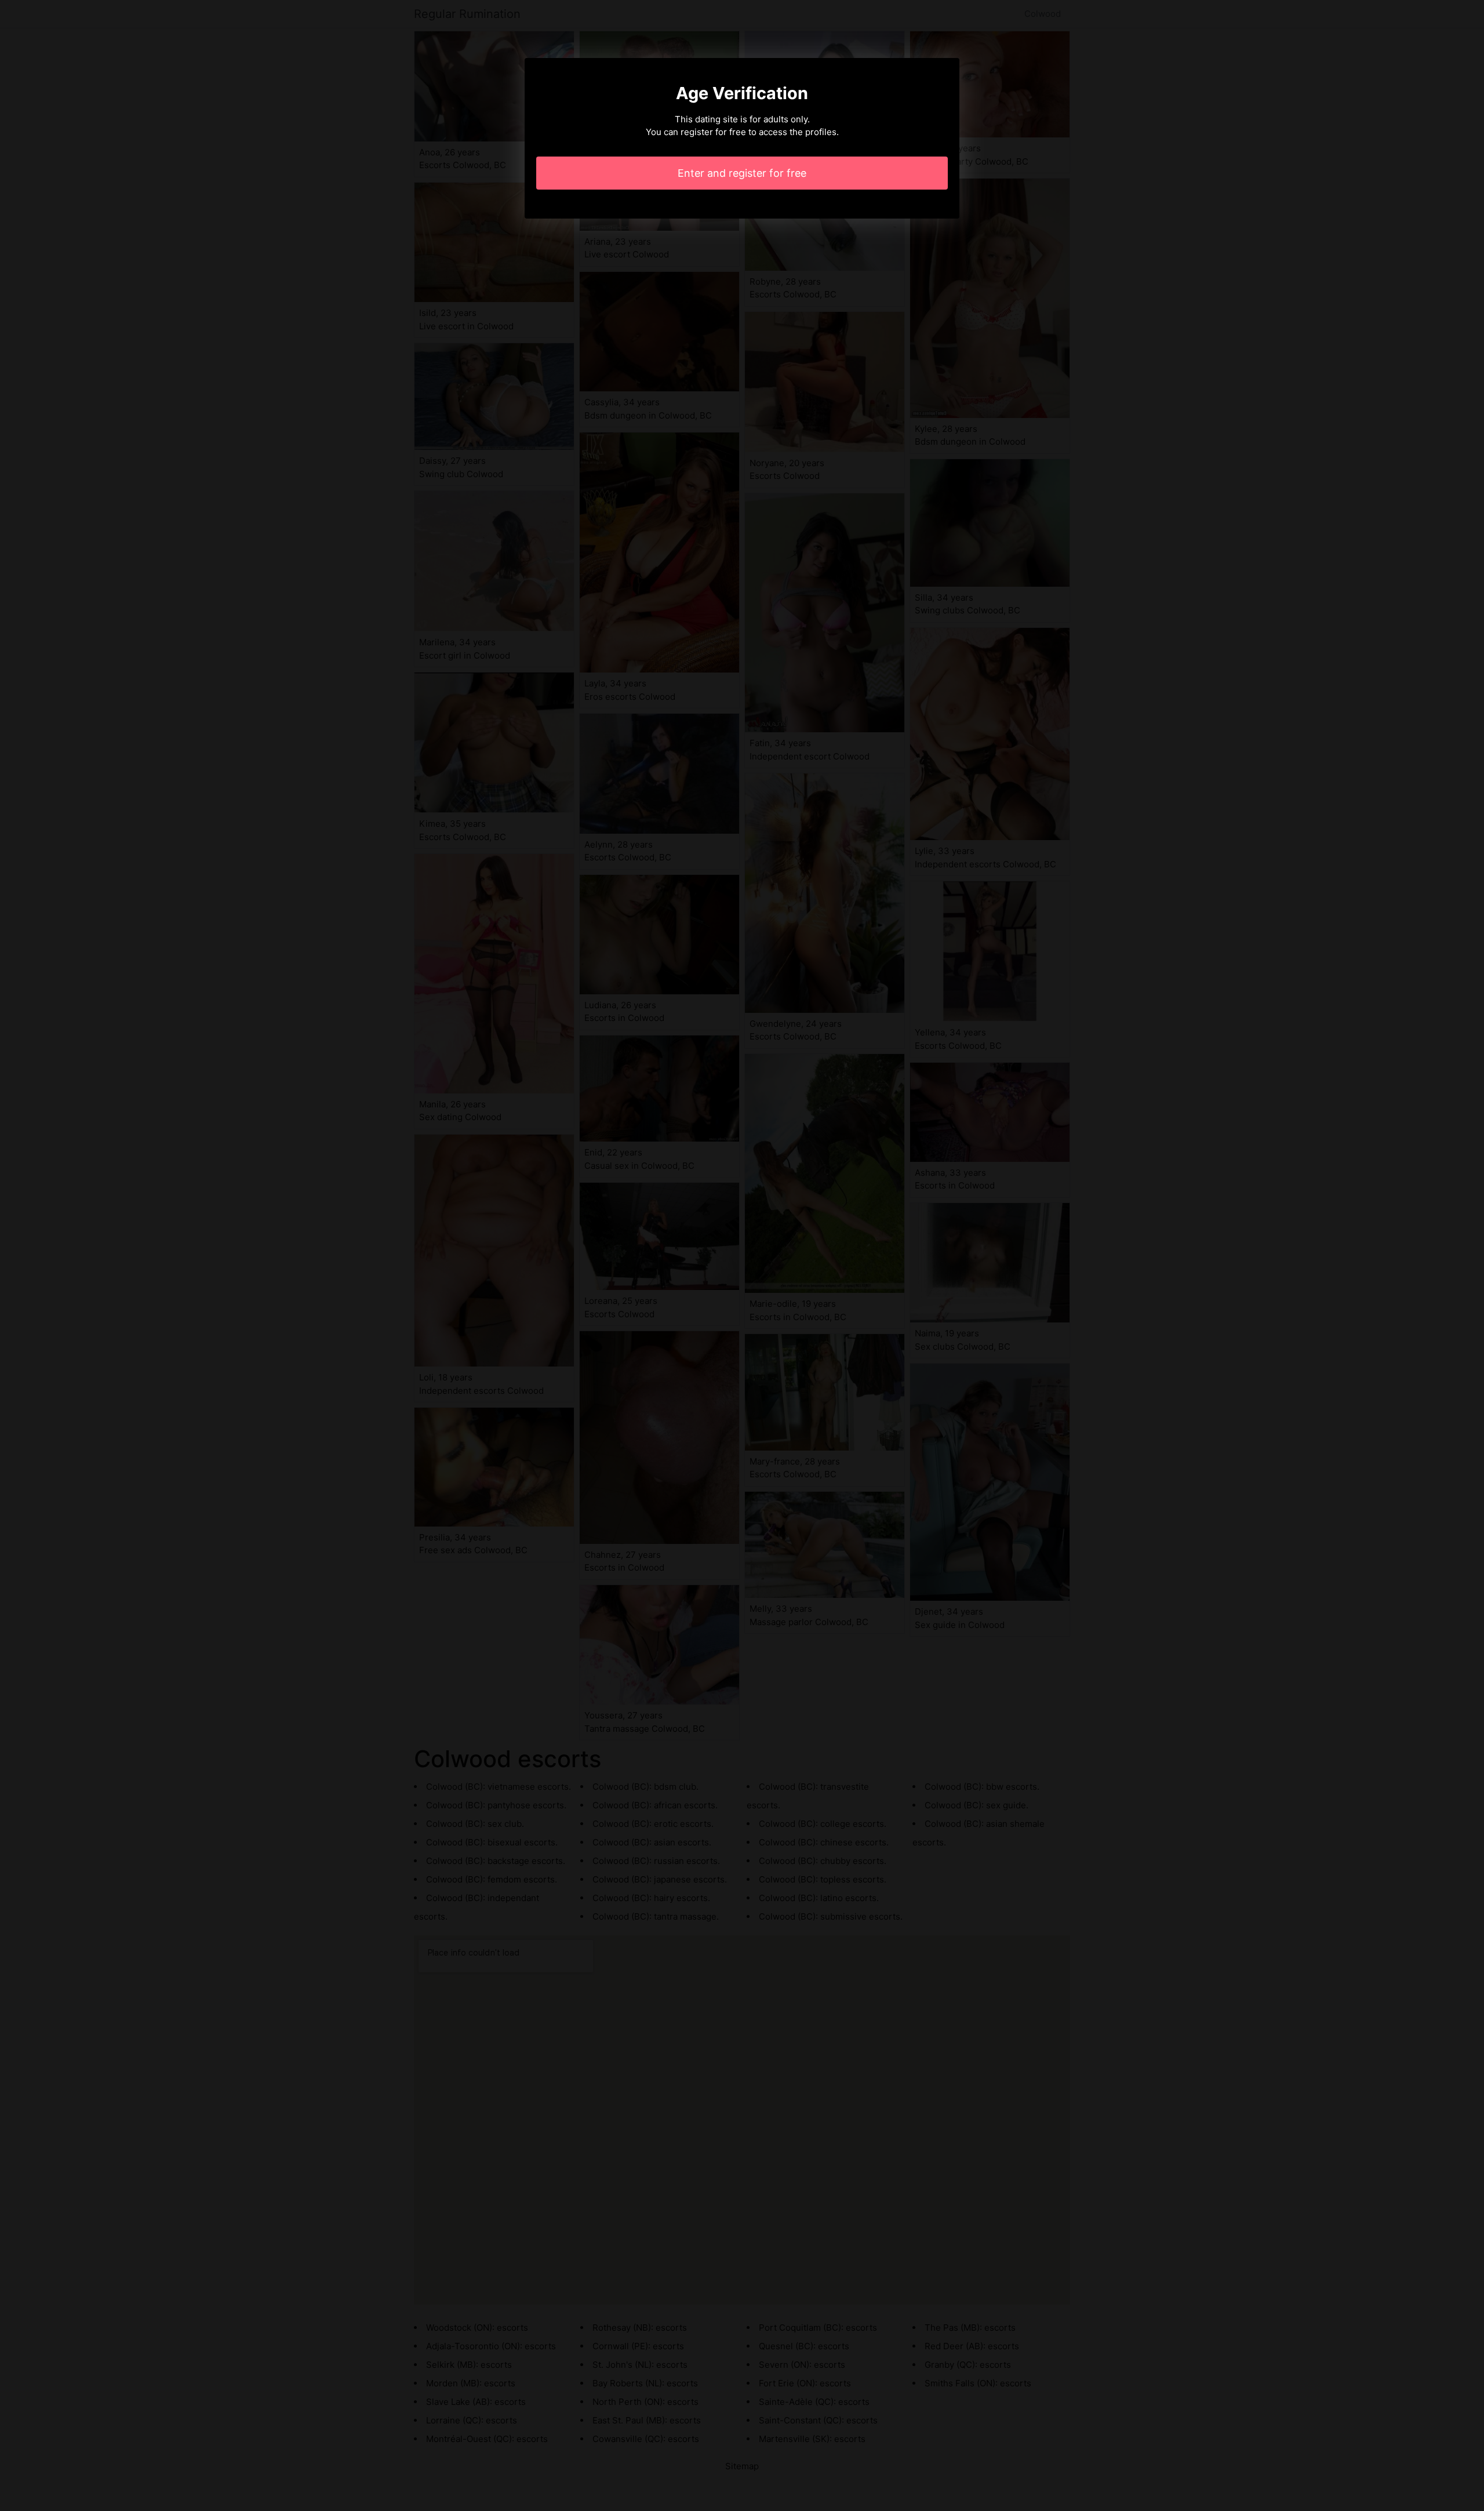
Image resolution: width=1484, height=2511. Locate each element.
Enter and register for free (742, 173)
